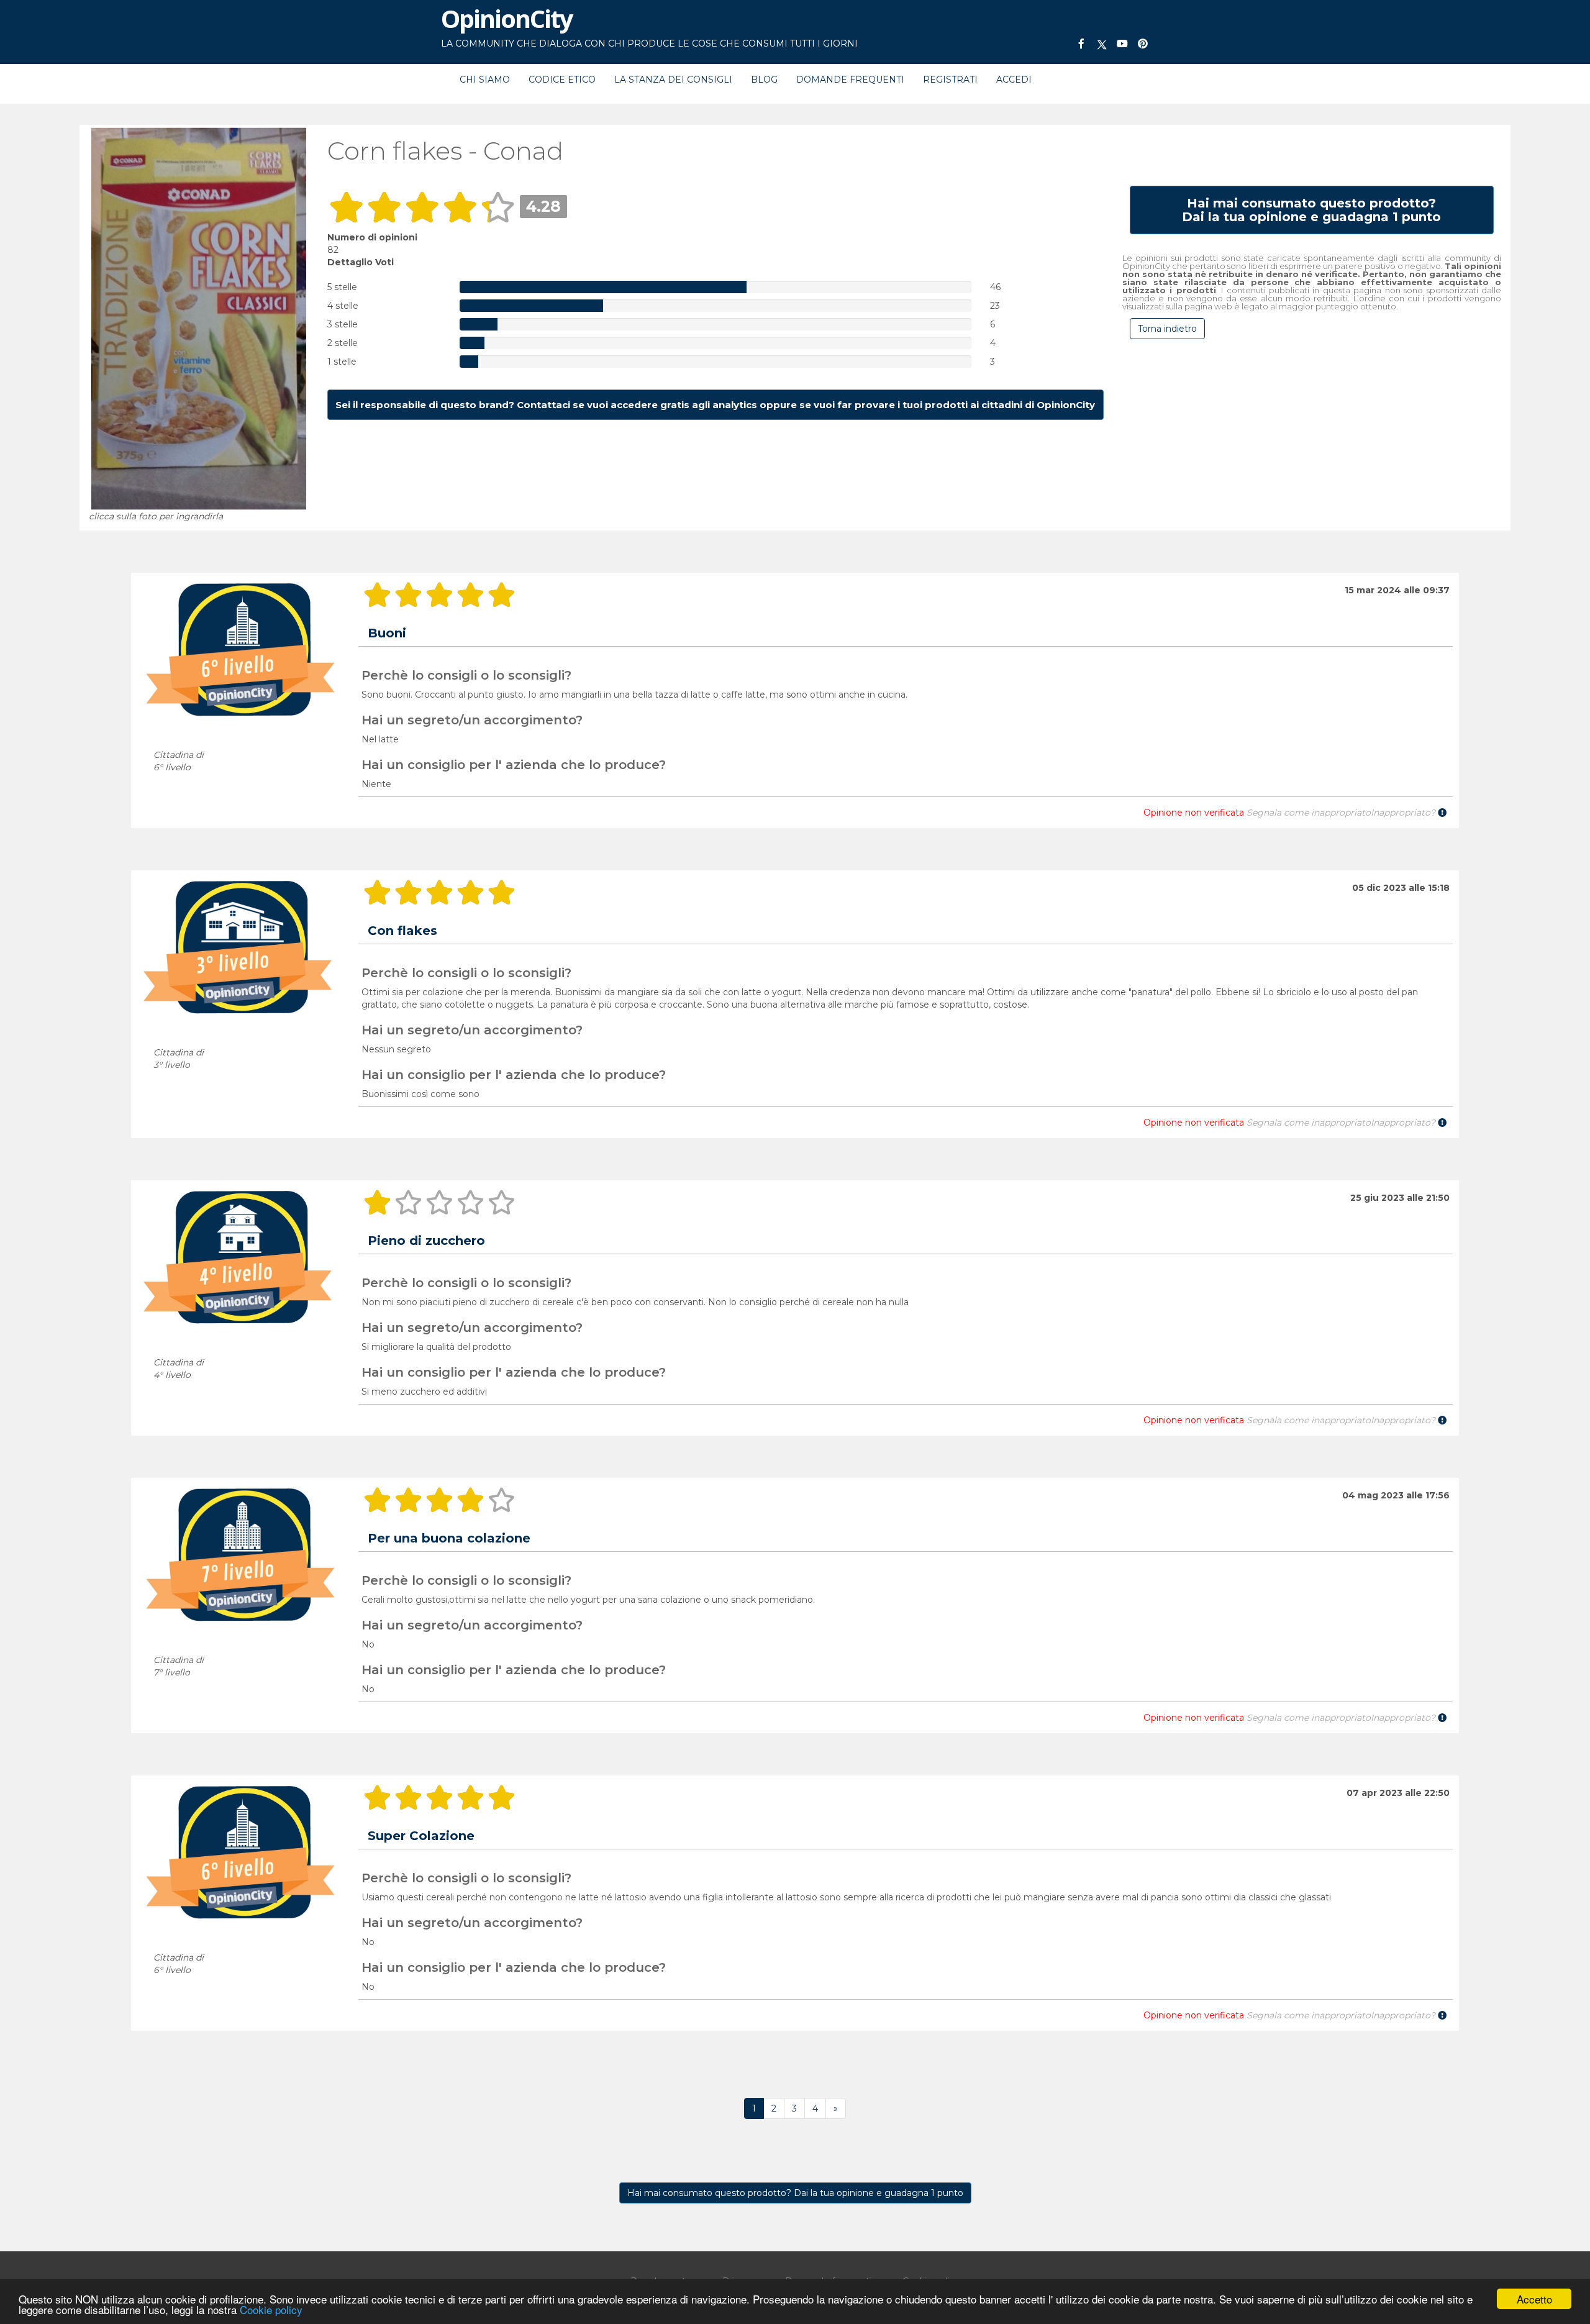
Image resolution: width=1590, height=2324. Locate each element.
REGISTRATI (950, 80)
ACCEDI (1014, 80)
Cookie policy (271, 2309)
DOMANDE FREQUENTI (850, 80)
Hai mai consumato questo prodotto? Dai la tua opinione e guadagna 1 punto (795, 2193)
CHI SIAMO (485, 80)
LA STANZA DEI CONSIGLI (673, 80)
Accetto (1534, 2299)
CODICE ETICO (562, 80)
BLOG (764, 80)
